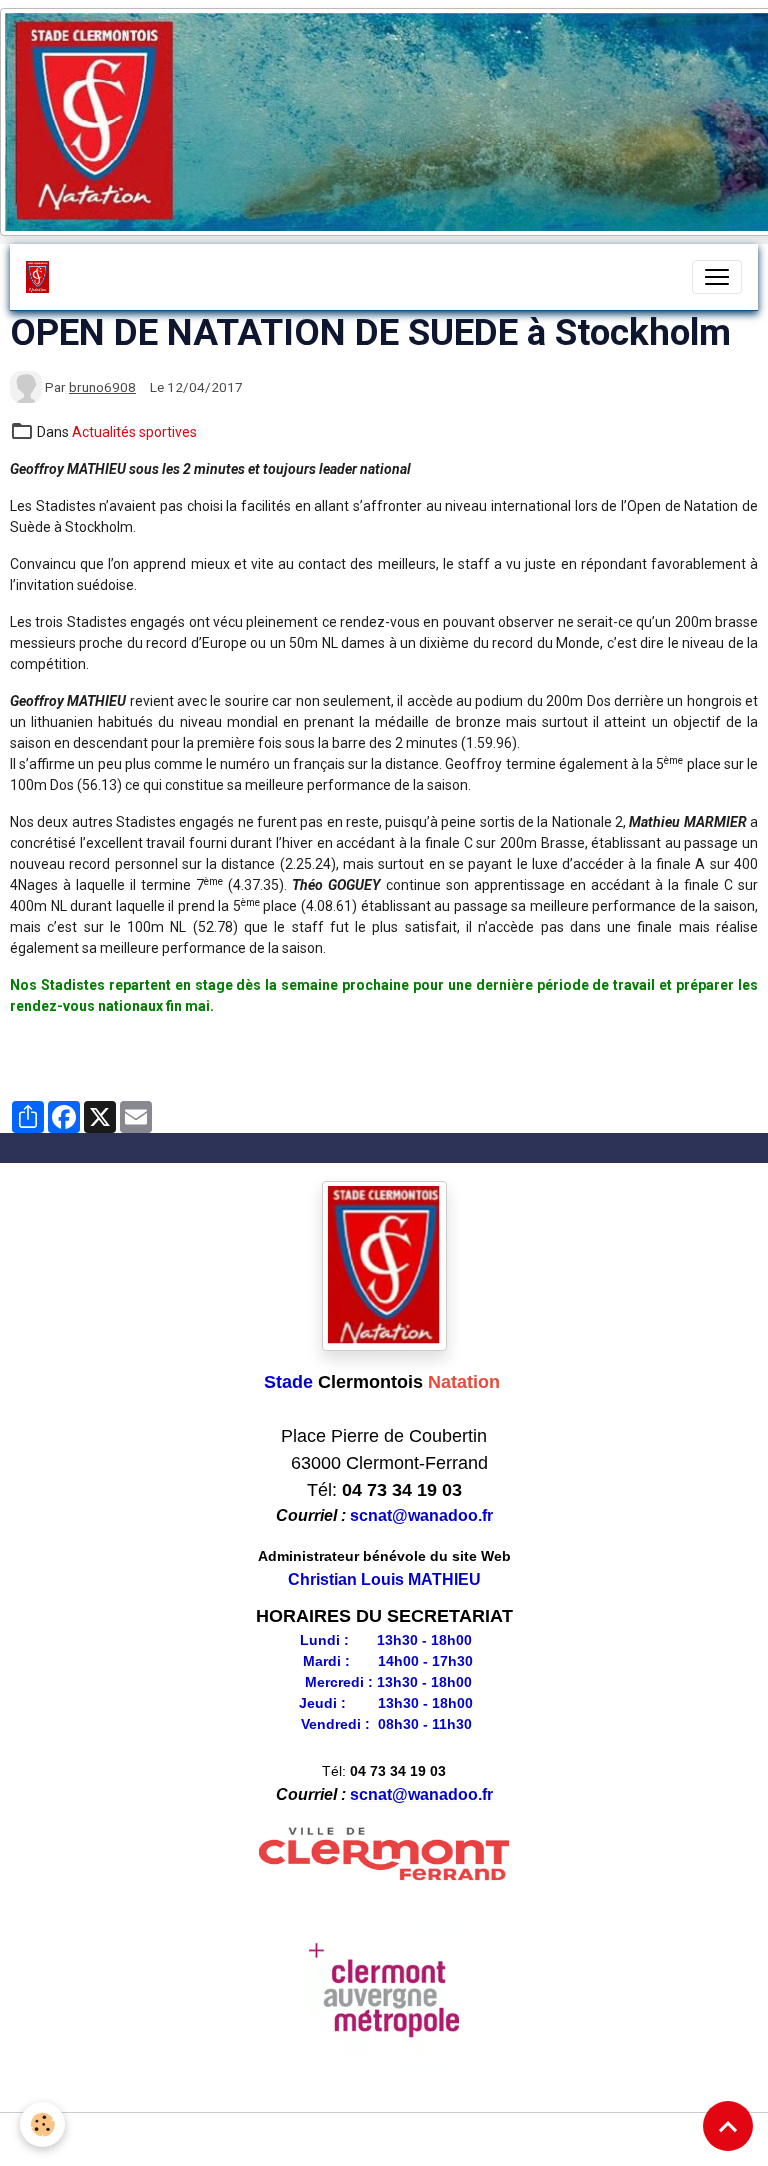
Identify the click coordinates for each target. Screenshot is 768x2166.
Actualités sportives (134, 432)
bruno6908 (102, 387)
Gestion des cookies (384, 2139)
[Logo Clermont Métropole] (384, 1997)
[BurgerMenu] (717, 277)
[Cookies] (42, 2124)
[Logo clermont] (384, 1855)
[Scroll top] (728, 2126)
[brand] (41, 277)
